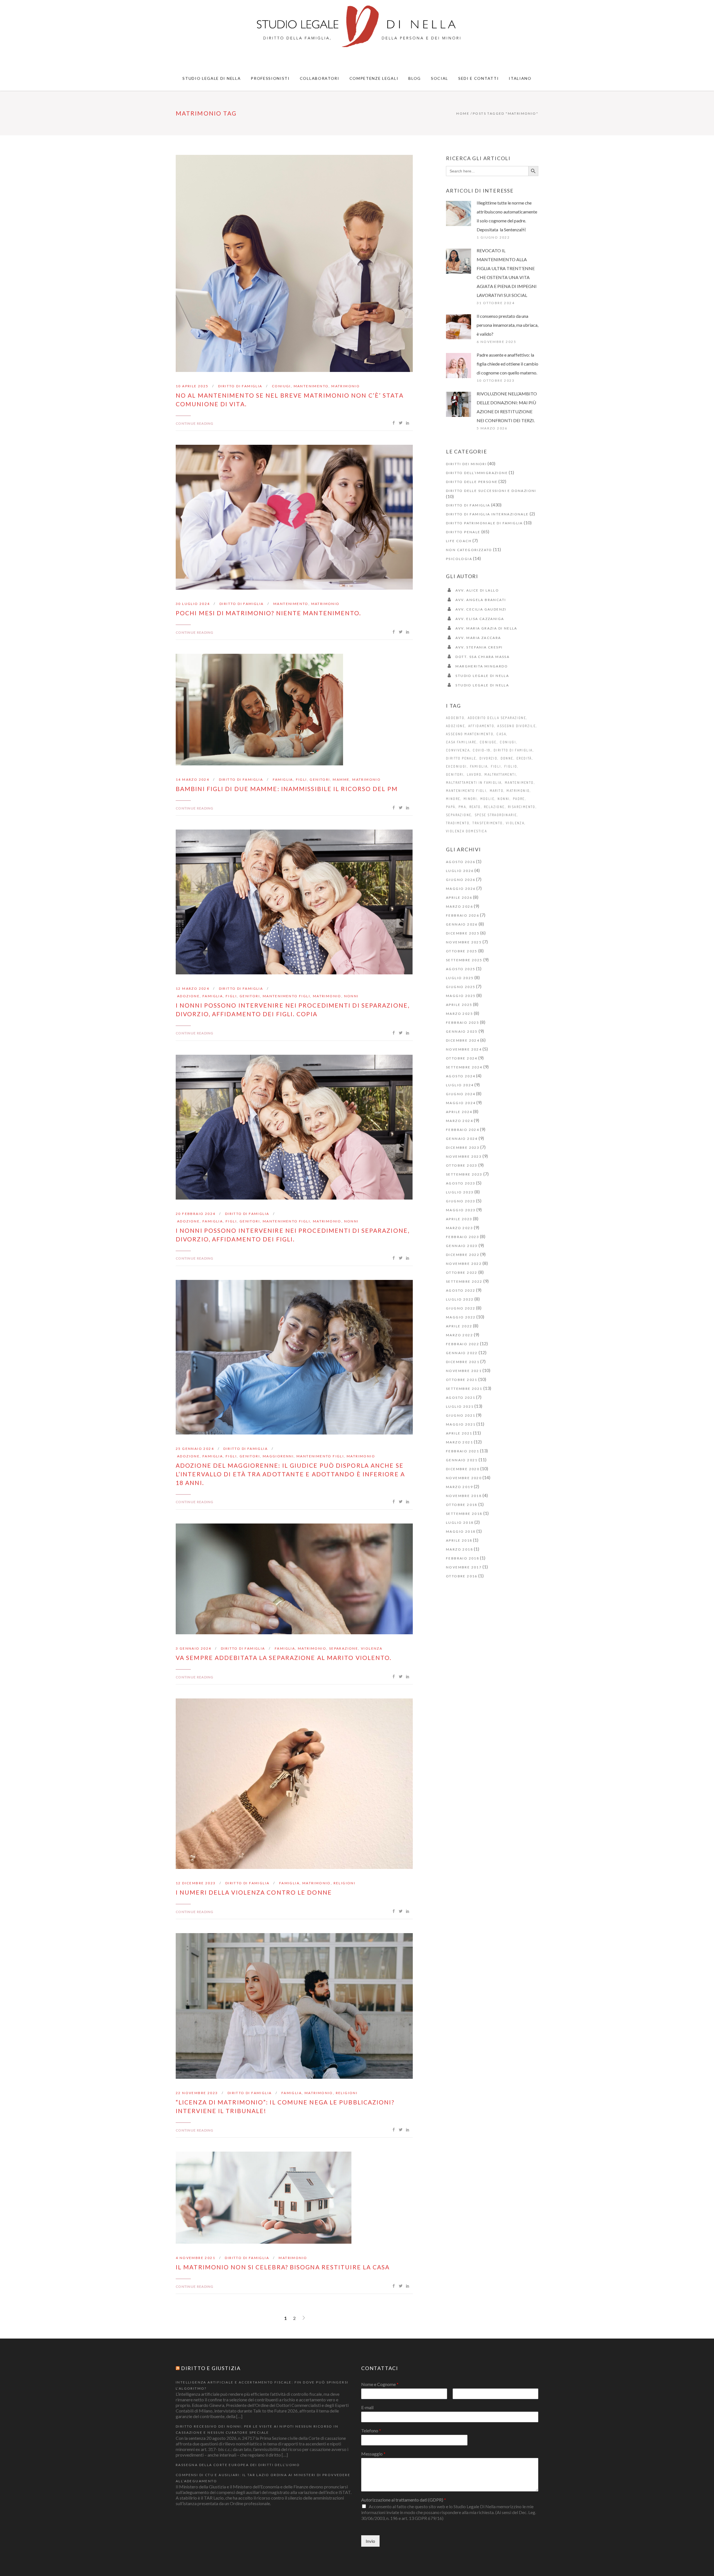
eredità (524, 758)
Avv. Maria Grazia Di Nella (486, 628)
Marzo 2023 (459, 1228)
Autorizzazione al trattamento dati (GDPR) (404, 2500)
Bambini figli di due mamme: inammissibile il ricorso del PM (287, 789)
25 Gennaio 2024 (195, 1449)
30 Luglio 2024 (193, 604)
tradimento (458, 823)
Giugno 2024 (461, 1094)
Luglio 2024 (460, 1085)
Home (463, 113)
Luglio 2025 (460, 978)
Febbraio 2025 (463, 1023)
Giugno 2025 (461, 987)
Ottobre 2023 (462, 1165)
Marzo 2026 (459, 906)
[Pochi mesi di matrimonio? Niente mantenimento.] (294, 517)
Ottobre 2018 (462, 1505)
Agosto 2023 (461, 1183)
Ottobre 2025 (462, 951)
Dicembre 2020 (463, 1469)
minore (453, 799)
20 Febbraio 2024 (196, 1214)
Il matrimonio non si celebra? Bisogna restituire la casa (283, 2267)
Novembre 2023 (464, 1156)
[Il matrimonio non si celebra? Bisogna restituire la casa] (264, 2198)
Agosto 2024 (461, 1076)
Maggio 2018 (461, 1531)
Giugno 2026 (461, 880)
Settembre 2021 (464, 1389)
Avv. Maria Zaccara (478, 638)
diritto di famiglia (513, 750)
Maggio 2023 (461, 1210)
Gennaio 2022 (462, 1353)
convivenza (458, 750)
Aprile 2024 (459, 1112)
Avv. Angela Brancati (481, 600)
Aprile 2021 (459, 1433)
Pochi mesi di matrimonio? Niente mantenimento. (269, 613)
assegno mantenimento (470, 734)
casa (501, 734)
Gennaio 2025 (462, 1031)
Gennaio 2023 (462, 1246)
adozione (188, 996)
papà (451, 807)
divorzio (488, 758)
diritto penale (461, 758)
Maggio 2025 (461, 996)
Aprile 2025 (459, 1005)
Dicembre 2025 (463, 933)
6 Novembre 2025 (496, 342)
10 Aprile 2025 (192, 386)
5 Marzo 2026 (492, 428)
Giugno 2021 (461, 1415)
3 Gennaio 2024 (194, 1648)
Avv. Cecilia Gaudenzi (481, 609)
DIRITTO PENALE (463, 532)
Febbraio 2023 (463, 1237)
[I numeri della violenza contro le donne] (294, 1784)
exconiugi (456, 766)
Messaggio (373, 2454)
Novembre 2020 (464, 1478)
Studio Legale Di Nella (482, 676)
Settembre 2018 (464, 1514)
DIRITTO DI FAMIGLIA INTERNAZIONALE (487, 514)
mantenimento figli (286, 996)
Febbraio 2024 (463, 1130)
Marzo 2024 (459, 1121)
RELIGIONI (345, 1883)
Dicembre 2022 (463, 1255)
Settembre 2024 (464, 1067)
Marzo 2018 (459, 1549)
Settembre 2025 (464, 960)
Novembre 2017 (464, 1567)
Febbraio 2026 (463, 915)
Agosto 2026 (461, 862)
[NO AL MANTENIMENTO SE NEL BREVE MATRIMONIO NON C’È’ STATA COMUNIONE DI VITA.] (294, 263)
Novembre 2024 (464, 1049)
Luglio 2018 (460, 1523)
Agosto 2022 (461, 1290)
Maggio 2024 (461, 1103)
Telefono (371, 2430)
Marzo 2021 (459, 1442)
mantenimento (311, 386)
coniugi (281, 386)
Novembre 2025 (464, 942)
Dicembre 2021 (463, 1362)
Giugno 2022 (461, 1308)
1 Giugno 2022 (493, 237)
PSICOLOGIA (459, 559)
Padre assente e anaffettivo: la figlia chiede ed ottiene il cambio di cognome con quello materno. (507, 364)
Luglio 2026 (460, 871)
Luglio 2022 (460, 1299)
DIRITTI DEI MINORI (466, 464)
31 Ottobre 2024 (496, 303)
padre (519, 799)
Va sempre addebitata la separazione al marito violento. (284, 1658)
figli (301, 779)
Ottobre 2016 (462, 1576)
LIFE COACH (459, 541)
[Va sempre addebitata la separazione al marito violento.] (294, 1579)
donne (507, 758)
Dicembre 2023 (463, 1148)
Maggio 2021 (461, 1424)
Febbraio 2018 (463, 1558)
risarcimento (522, 807)
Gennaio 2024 (462, 1139)
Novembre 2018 (464, 1496)
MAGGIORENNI (278, 1456)
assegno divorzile (517, 726)
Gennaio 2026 (462, 924)
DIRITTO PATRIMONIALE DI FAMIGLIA (484, 523)
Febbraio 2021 (463, 1451)
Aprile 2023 (459, 1219)
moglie (487, 799)
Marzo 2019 (459, 1487)
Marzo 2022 (459, 1335)
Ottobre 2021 (462, 1380)
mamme (341, 779)
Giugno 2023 (461, 1201)
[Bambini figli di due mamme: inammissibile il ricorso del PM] (259, 710)
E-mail (367, 2407)
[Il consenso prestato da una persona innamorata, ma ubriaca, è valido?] (459, 327)
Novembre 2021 (464, 1371)
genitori (320, 779)
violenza (372, 1648)
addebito (455, 718)
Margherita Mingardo (482, 666)
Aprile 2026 (459, 897)
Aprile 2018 (459, 1540)
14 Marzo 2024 (192, 779)
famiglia (283, 779)
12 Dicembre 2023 (196, 1883)
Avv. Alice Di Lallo (477, 590)
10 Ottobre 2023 (496, 380)
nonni (351, 996)
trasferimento (488, 823)
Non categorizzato (469, 550)
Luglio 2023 (460, 1192)
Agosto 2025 (461, 969)
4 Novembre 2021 (196, 2258)
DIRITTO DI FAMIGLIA (240, 386)
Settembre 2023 (464, 1174)
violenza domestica (466, 831)
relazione (494, 807)
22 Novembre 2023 (197, 2093)
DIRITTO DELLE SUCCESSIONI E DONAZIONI (491, 491)
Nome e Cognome (380, 2384)
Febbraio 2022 (463, 1344)
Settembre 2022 (464, 1281)
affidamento (481, 726)
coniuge (488, 742)
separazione (344, 1648)
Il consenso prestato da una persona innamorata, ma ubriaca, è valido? (507, 325)
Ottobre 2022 (462, 1273)
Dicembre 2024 (463, 1040)
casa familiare (461, 742)
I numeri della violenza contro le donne (254, 1892)
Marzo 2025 (459, 1014)
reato (475, 807)
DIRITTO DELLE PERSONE (472, 482)
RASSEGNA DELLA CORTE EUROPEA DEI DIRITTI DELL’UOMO (238, 2465)
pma (462, 807)
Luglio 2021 (460, 1406)
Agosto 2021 (461, 1398)
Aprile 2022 (459, 1326)
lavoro (474, 774)
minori (470, 799)
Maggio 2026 (461, 889)
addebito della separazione (497, 718)
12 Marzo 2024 (192, 988)
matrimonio (346, 386)
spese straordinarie (496, 815)
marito (497, 791)
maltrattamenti (500, 774)
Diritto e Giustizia (211, 2368)
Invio (370, 2541)
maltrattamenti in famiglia (474, 783)
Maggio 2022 (461, 1317)
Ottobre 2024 (462, 1058)
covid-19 (482, 750)
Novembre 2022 (464, 1264)
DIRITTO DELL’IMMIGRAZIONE (477, 473)
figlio (511, 766)
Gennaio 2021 (462, 1460)
